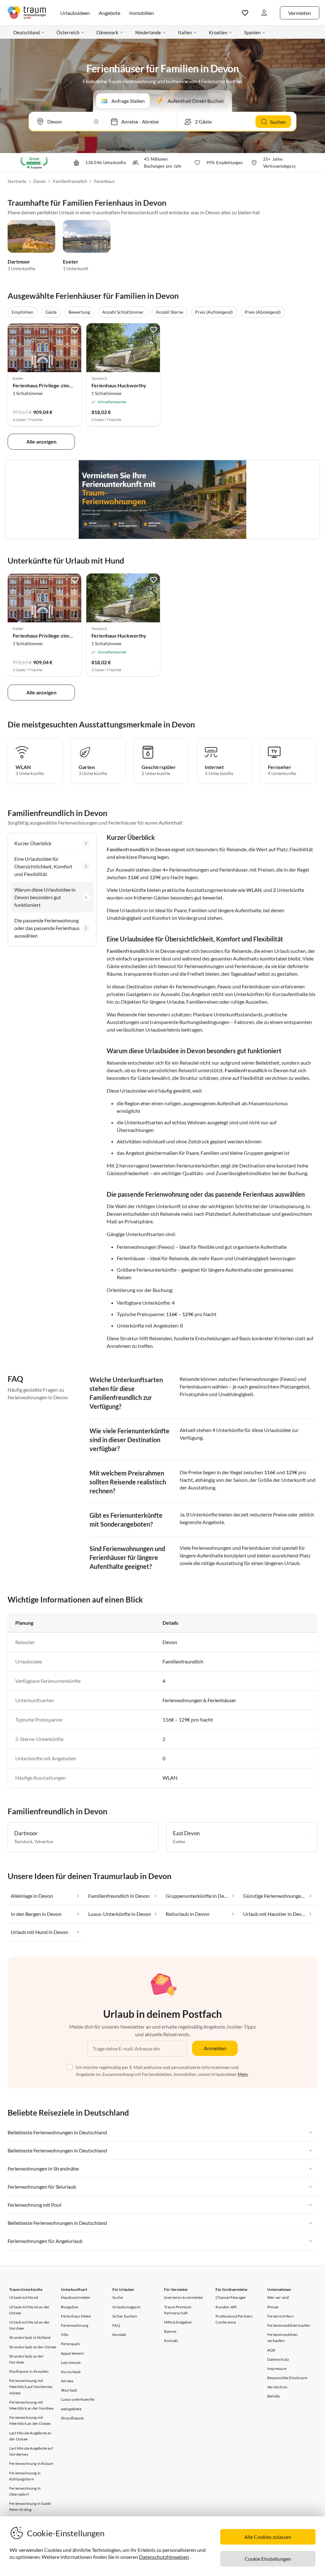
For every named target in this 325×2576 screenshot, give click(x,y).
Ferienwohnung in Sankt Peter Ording (30, 2506)
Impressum (277, 2369)
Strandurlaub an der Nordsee (27, 2359)
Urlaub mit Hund (24, 2297)
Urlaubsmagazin (126, 2307)
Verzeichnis (277, 2387)
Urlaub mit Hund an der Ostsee (29, 2310)
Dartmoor (19, 261)
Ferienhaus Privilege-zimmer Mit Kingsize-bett (66, 385)
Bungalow (70, 2307)
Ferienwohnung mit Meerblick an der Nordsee (31, 2405)
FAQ (116, 2325)
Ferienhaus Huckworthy (119, 385)
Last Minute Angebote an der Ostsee (30, 2436)
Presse (273, 2307)
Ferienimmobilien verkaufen (282, 2338)
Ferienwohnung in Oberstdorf (25, 2491)
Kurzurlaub (71, 2372)
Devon (40, 181)
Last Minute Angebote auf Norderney (31, 2451)
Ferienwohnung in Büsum (31, 2463)
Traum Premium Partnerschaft (178, 2310)
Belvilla (274, 2396)
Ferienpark (70, 2344)
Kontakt (119, 2335)
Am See (67, 2381)
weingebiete (71, 2409)
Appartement (72, 2353)
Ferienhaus (105, 181)
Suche (118, 2297)
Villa (65, 2335)
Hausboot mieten (76, 2297)
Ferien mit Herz (281, 2316)
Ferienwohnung (75, 2325)
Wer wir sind (278, 2297)
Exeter (71, 261)
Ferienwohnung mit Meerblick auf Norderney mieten (31, 2387)
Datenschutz (278, 2359)
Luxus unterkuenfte (78, 2399)
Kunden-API (226, 2307)
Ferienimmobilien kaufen (289, 2325)
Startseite (17, 181)
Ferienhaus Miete (76, 2316)
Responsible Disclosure (287, 2378)
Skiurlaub (69, 2390)
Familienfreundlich (70, 181)
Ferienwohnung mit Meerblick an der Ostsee (30, 2420)
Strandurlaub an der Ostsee (33, 2347)
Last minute (71, 2362)
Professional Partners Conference (234, 2319)
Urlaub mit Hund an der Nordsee (29, 2325)
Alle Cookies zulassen (268, 2537)
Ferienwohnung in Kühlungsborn (25, 2476)
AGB (271, 2350)
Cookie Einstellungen (268, 2559)
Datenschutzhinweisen (164, 2557)
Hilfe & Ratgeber (178, 2322)
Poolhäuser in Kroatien (29, 2371)
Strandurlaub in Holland (30, 2337)
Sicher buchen (125, 2316)
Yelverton (44, 1841)
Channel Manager (231, 2297)
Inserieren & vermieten (184, 2297)
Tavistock (23, 1841)
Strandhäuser (73, 2418)
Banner (170, 2331)
